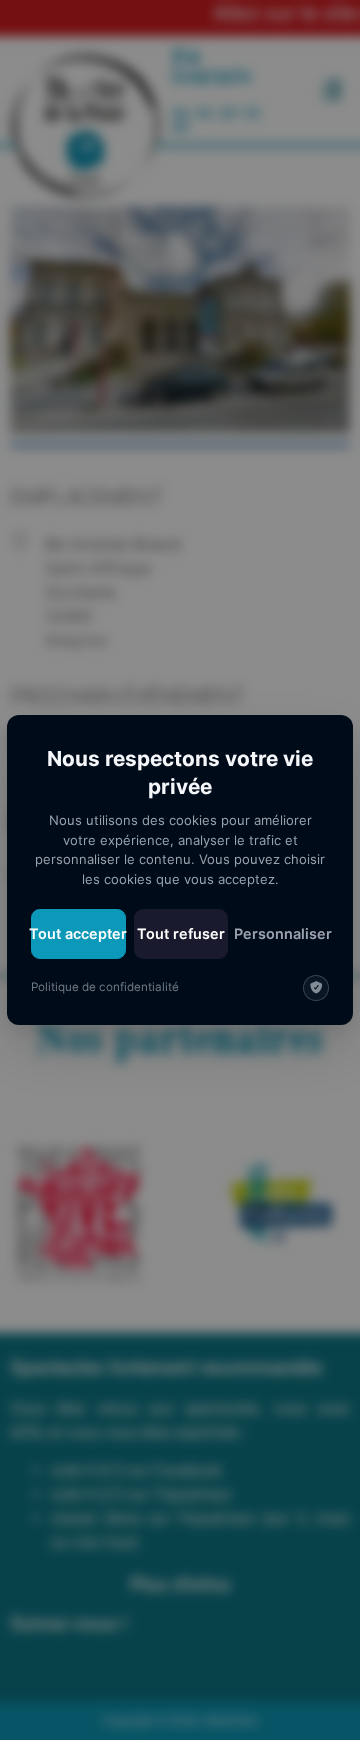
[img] (316, 988)
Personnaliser (282, 933)
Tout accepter (78, 933)
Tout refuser (181, 933)
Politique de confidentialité (105, 987)
